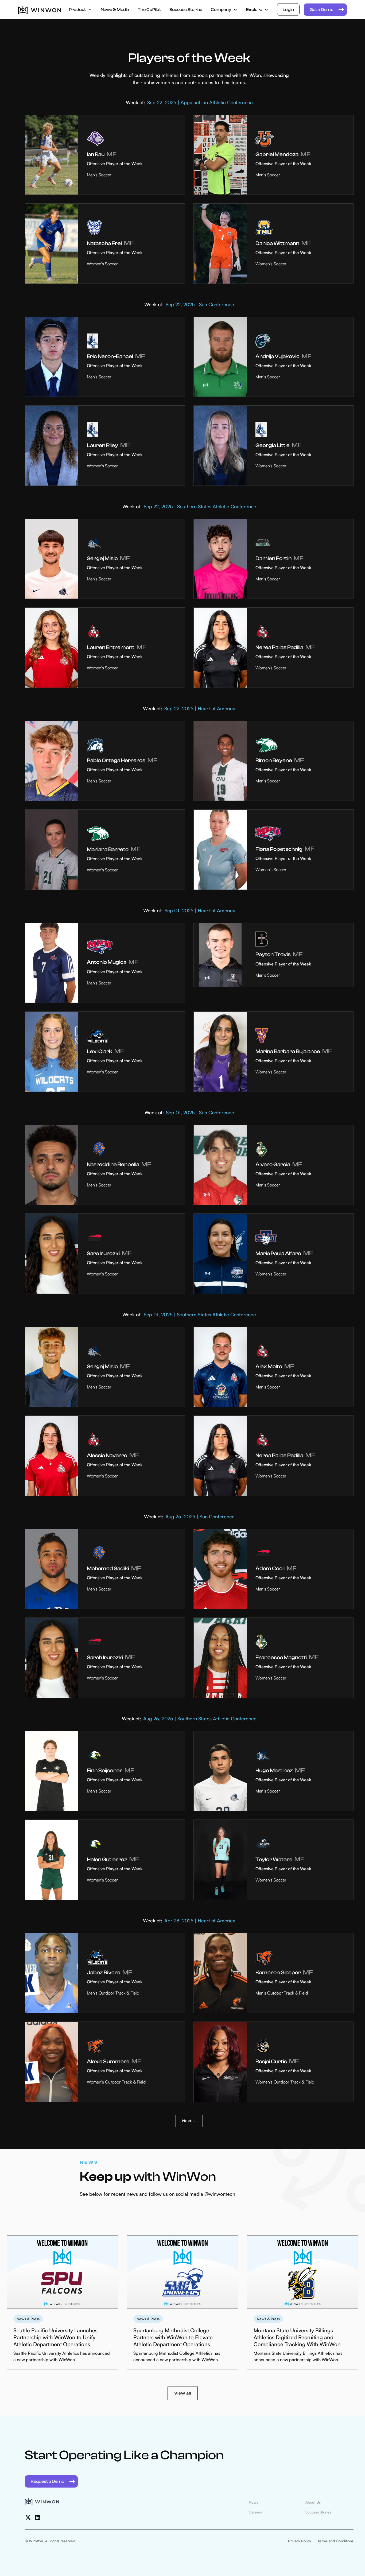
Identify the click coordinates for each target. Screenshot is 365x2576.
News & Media (115, 10)
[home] (40, 10)
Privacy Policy (300, 2541)
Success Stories (186, 10)
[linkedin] (38, 2517)
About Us (313, 2502)
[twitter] (28, 2517)
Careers (255, 2512)
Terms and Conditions (335, 2541)
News (253, 2502)
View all (183, 2393)
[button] (81, 10)
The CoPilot (149, 10)
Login (288, 10)
